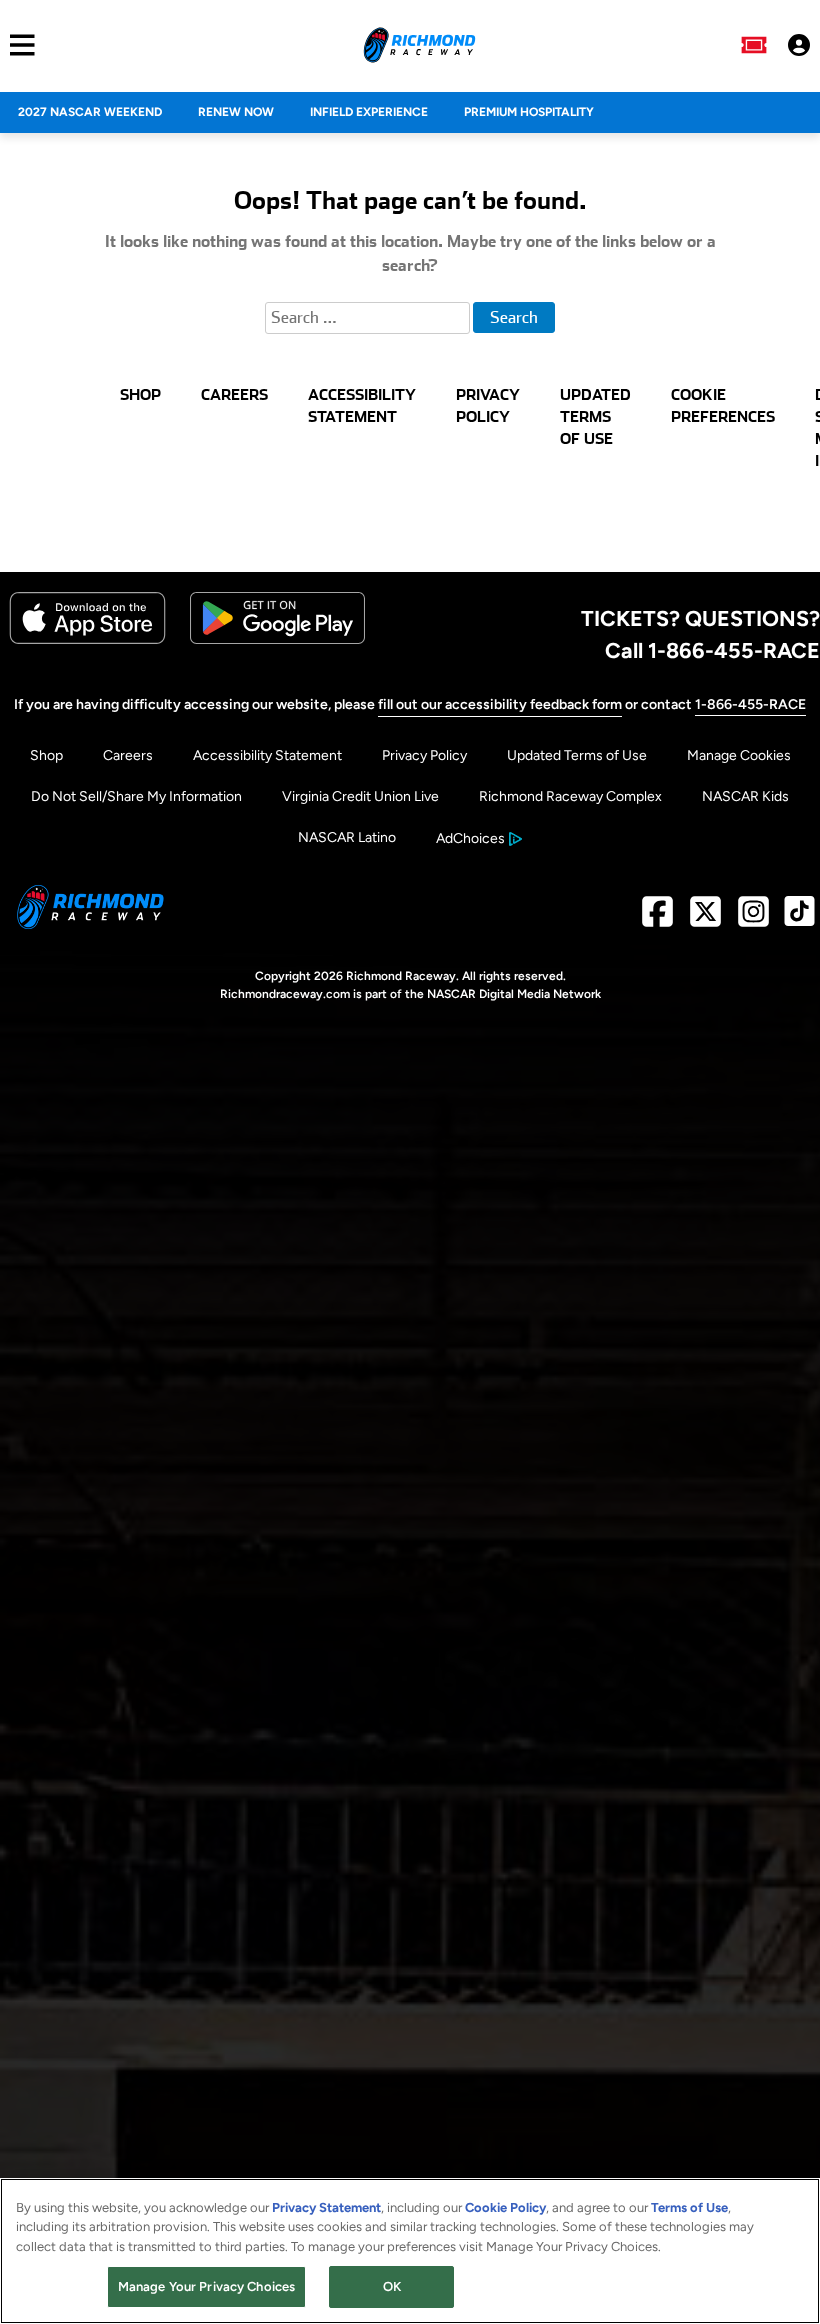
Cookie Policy (505, 2207)
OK (392, 2286)
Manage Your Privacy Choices (207, 2286)
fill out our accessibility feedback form (500, 704)
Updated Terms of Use (577, 755)
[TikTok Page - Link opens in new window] (799, 919)
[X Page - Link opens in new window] (705, 919)
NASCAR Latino (347, 837)
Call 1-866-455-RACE (712, 650)
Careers (128, 755)
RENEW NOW (236, 112)
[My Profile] (799, 45)
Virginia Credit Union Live (360, 796)
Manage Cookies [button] (739, 755)
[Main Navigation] (17, 45)
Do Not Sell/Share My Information (136, 796)
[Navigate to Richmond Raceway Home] (419, 45)
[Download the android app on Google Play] (277, 639)
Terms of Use (689, 2207)
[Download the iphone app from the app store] (87, 639)
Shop (46, 755)
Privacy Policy (424, 755)
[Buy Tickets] (754, 45)
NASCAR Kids (745, 796)
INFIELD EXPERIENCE (369, 112)
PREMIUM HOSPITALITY (529, 112)
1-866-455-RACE (750, 704)
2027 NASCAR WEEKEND (90, 112)
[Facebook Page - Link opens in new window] (657, 919)
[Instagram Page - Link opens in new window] (753, 919)
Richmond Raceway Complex (570, 796)
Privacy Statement (326, 2207)
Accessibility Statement (267, 755)
